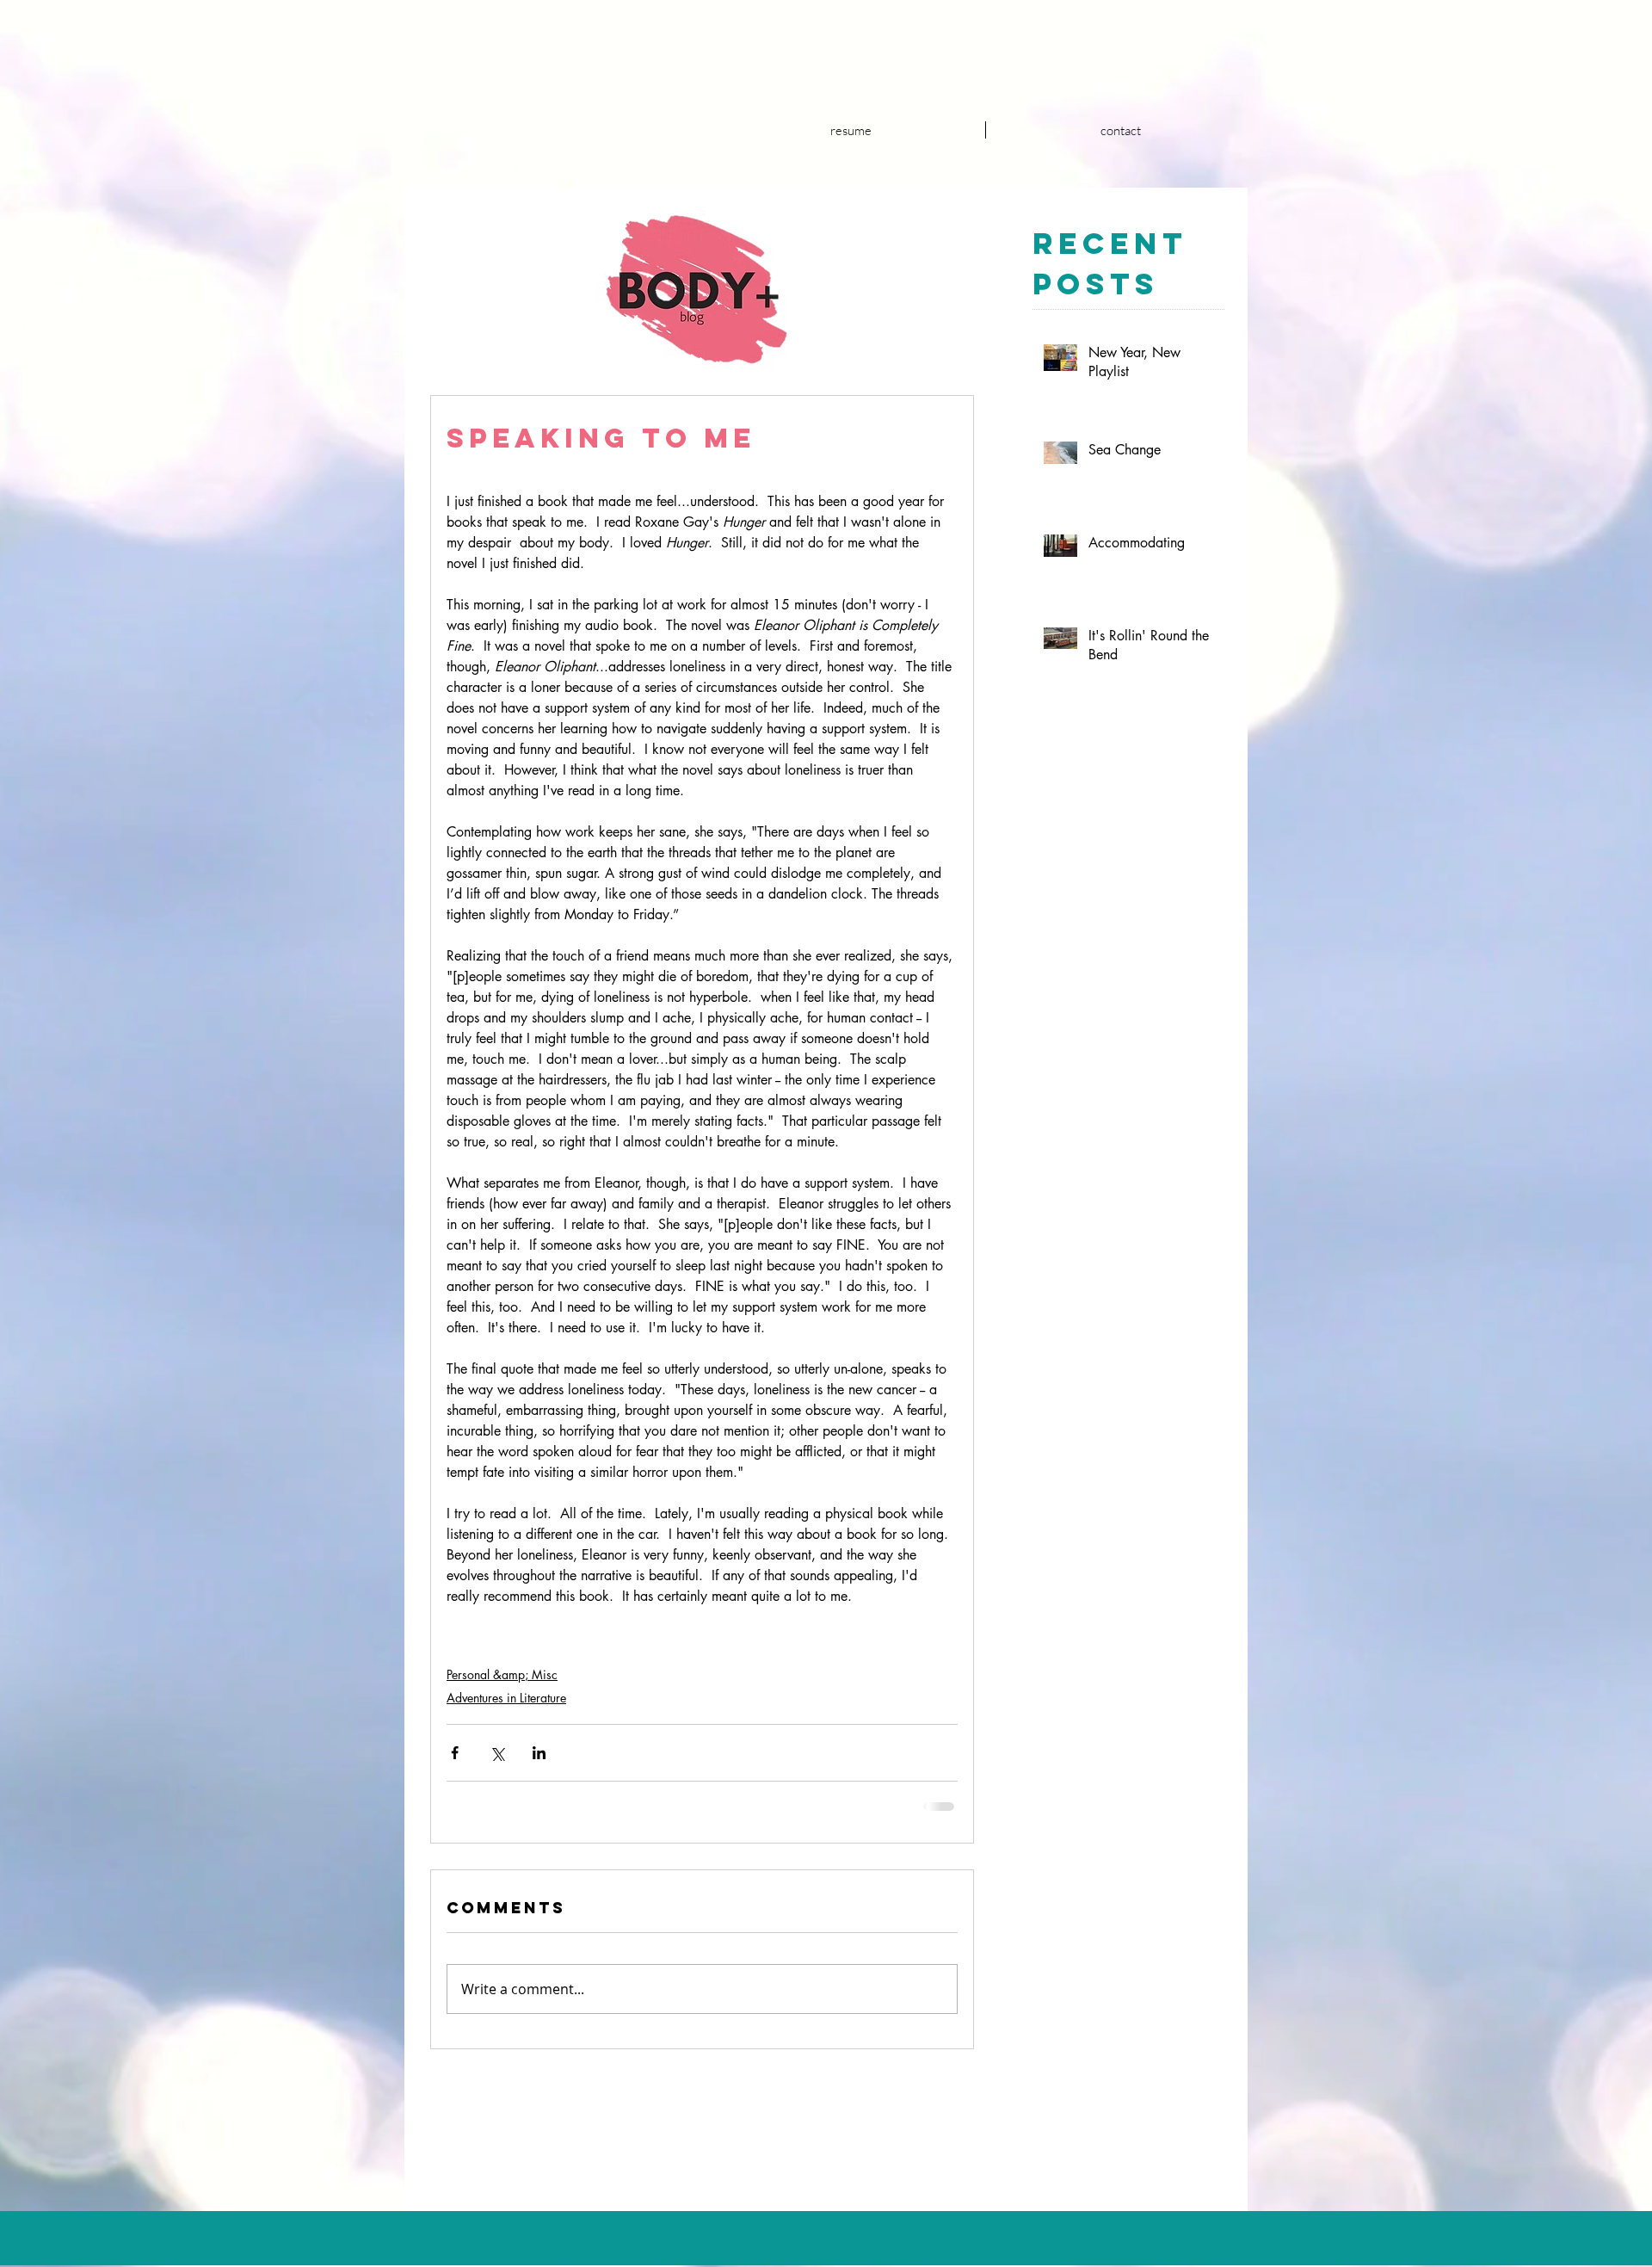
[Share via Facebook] (455, 1753)
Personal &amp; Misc (502, 1674)
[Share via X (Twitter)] (497, 1753)
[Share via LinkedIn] (539, 1753)
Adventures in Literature (506, 1698)
